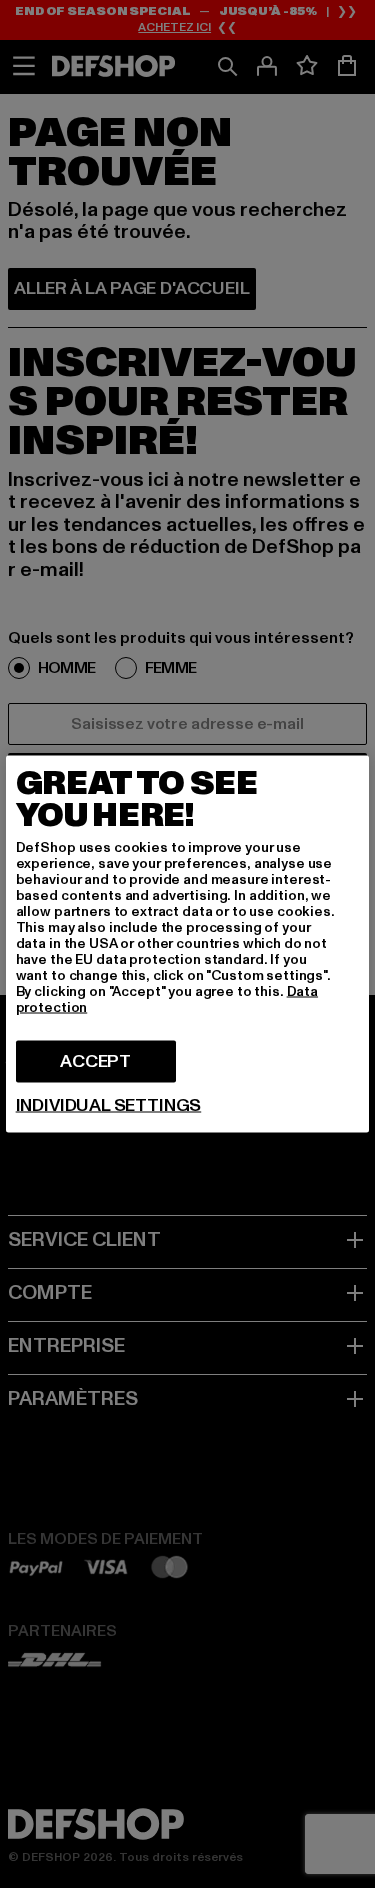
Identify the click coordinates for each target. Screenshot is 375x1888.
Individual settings (109, 1106)
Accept (95, 1061)
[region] (188, 944)
